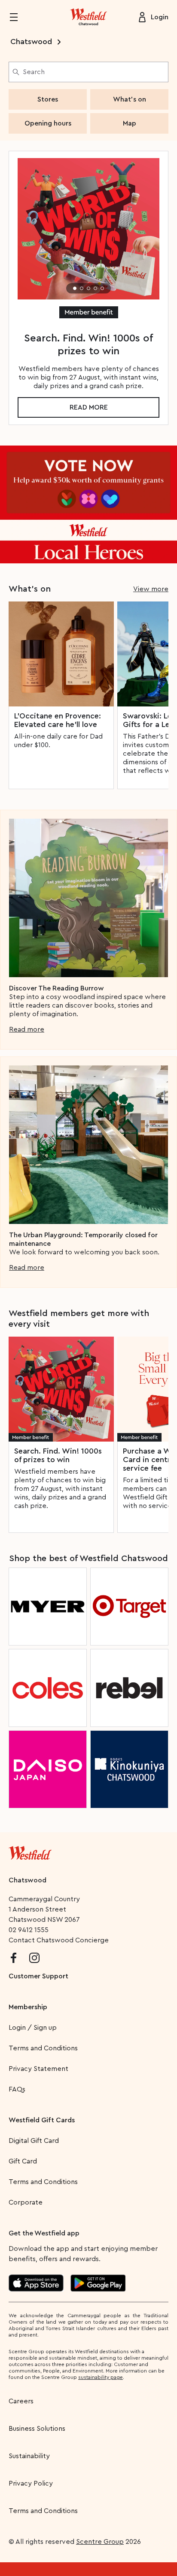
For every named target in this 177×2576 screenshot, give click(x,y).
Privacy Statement (38, 2069)
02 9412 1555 (29, 1930)
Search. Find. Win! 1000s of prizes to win (58, 1455)
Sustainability (29, 2456)
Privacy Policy (31, 2483)
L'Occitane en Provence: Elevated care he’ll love (58, 720)
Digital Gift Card (34, 2141)
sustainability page (101, 2377)
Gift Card (23, 2161)
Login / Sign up (33, 2028)
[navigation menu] (19, 17)
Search (34, 72)
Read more (89, 407)
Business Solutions (37, 2429)
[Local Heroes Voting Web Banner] (88, 504)
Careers (21, 2401)
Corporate (26, 2202)
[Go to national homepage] (30, 1851)
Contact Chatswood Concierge (59, 1940)
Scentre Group (100, 2542)
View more (151, 589)
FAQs (17, 2089)
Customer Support (38, 1976)
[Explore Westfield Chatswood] (88, 17)
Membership (28, 2007)
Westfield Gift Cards (42, 2120)
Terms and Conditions (43, 2048)
